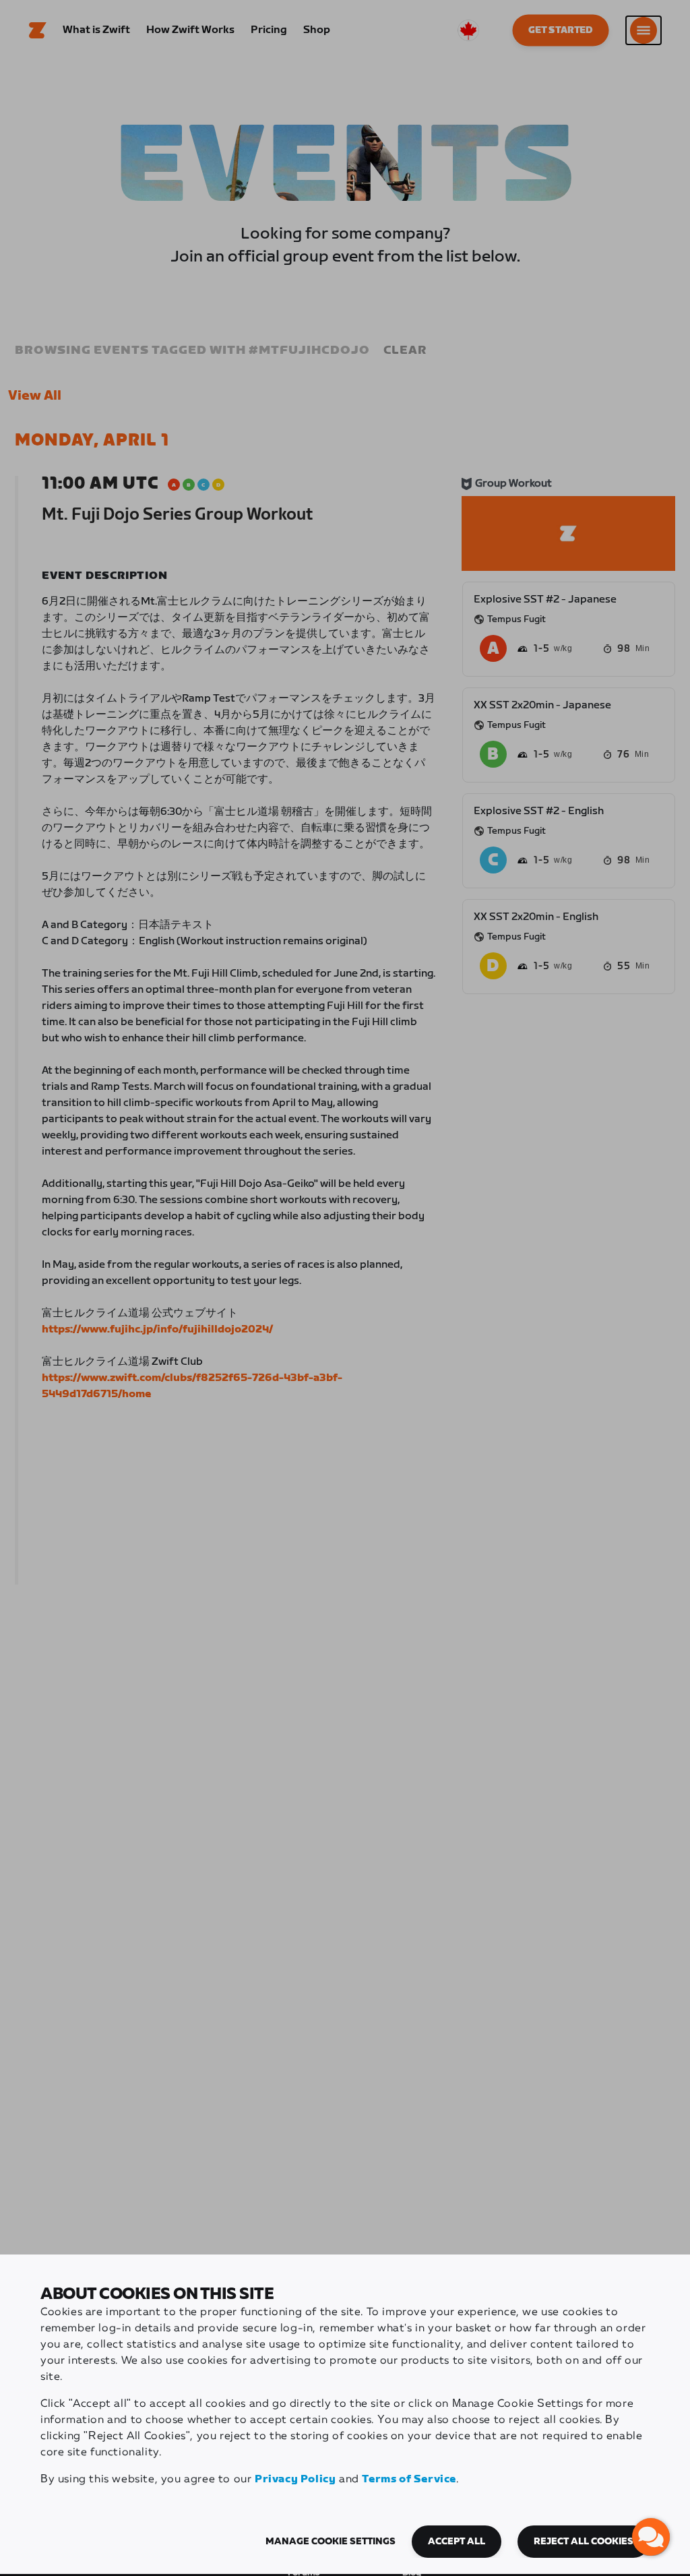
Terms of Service (409, 2479)
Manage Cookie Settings (331, 2542)
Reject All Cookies (584, 2542)
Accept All (457, 2542)
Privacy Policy (295, 2479)
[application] (651, 2537)
